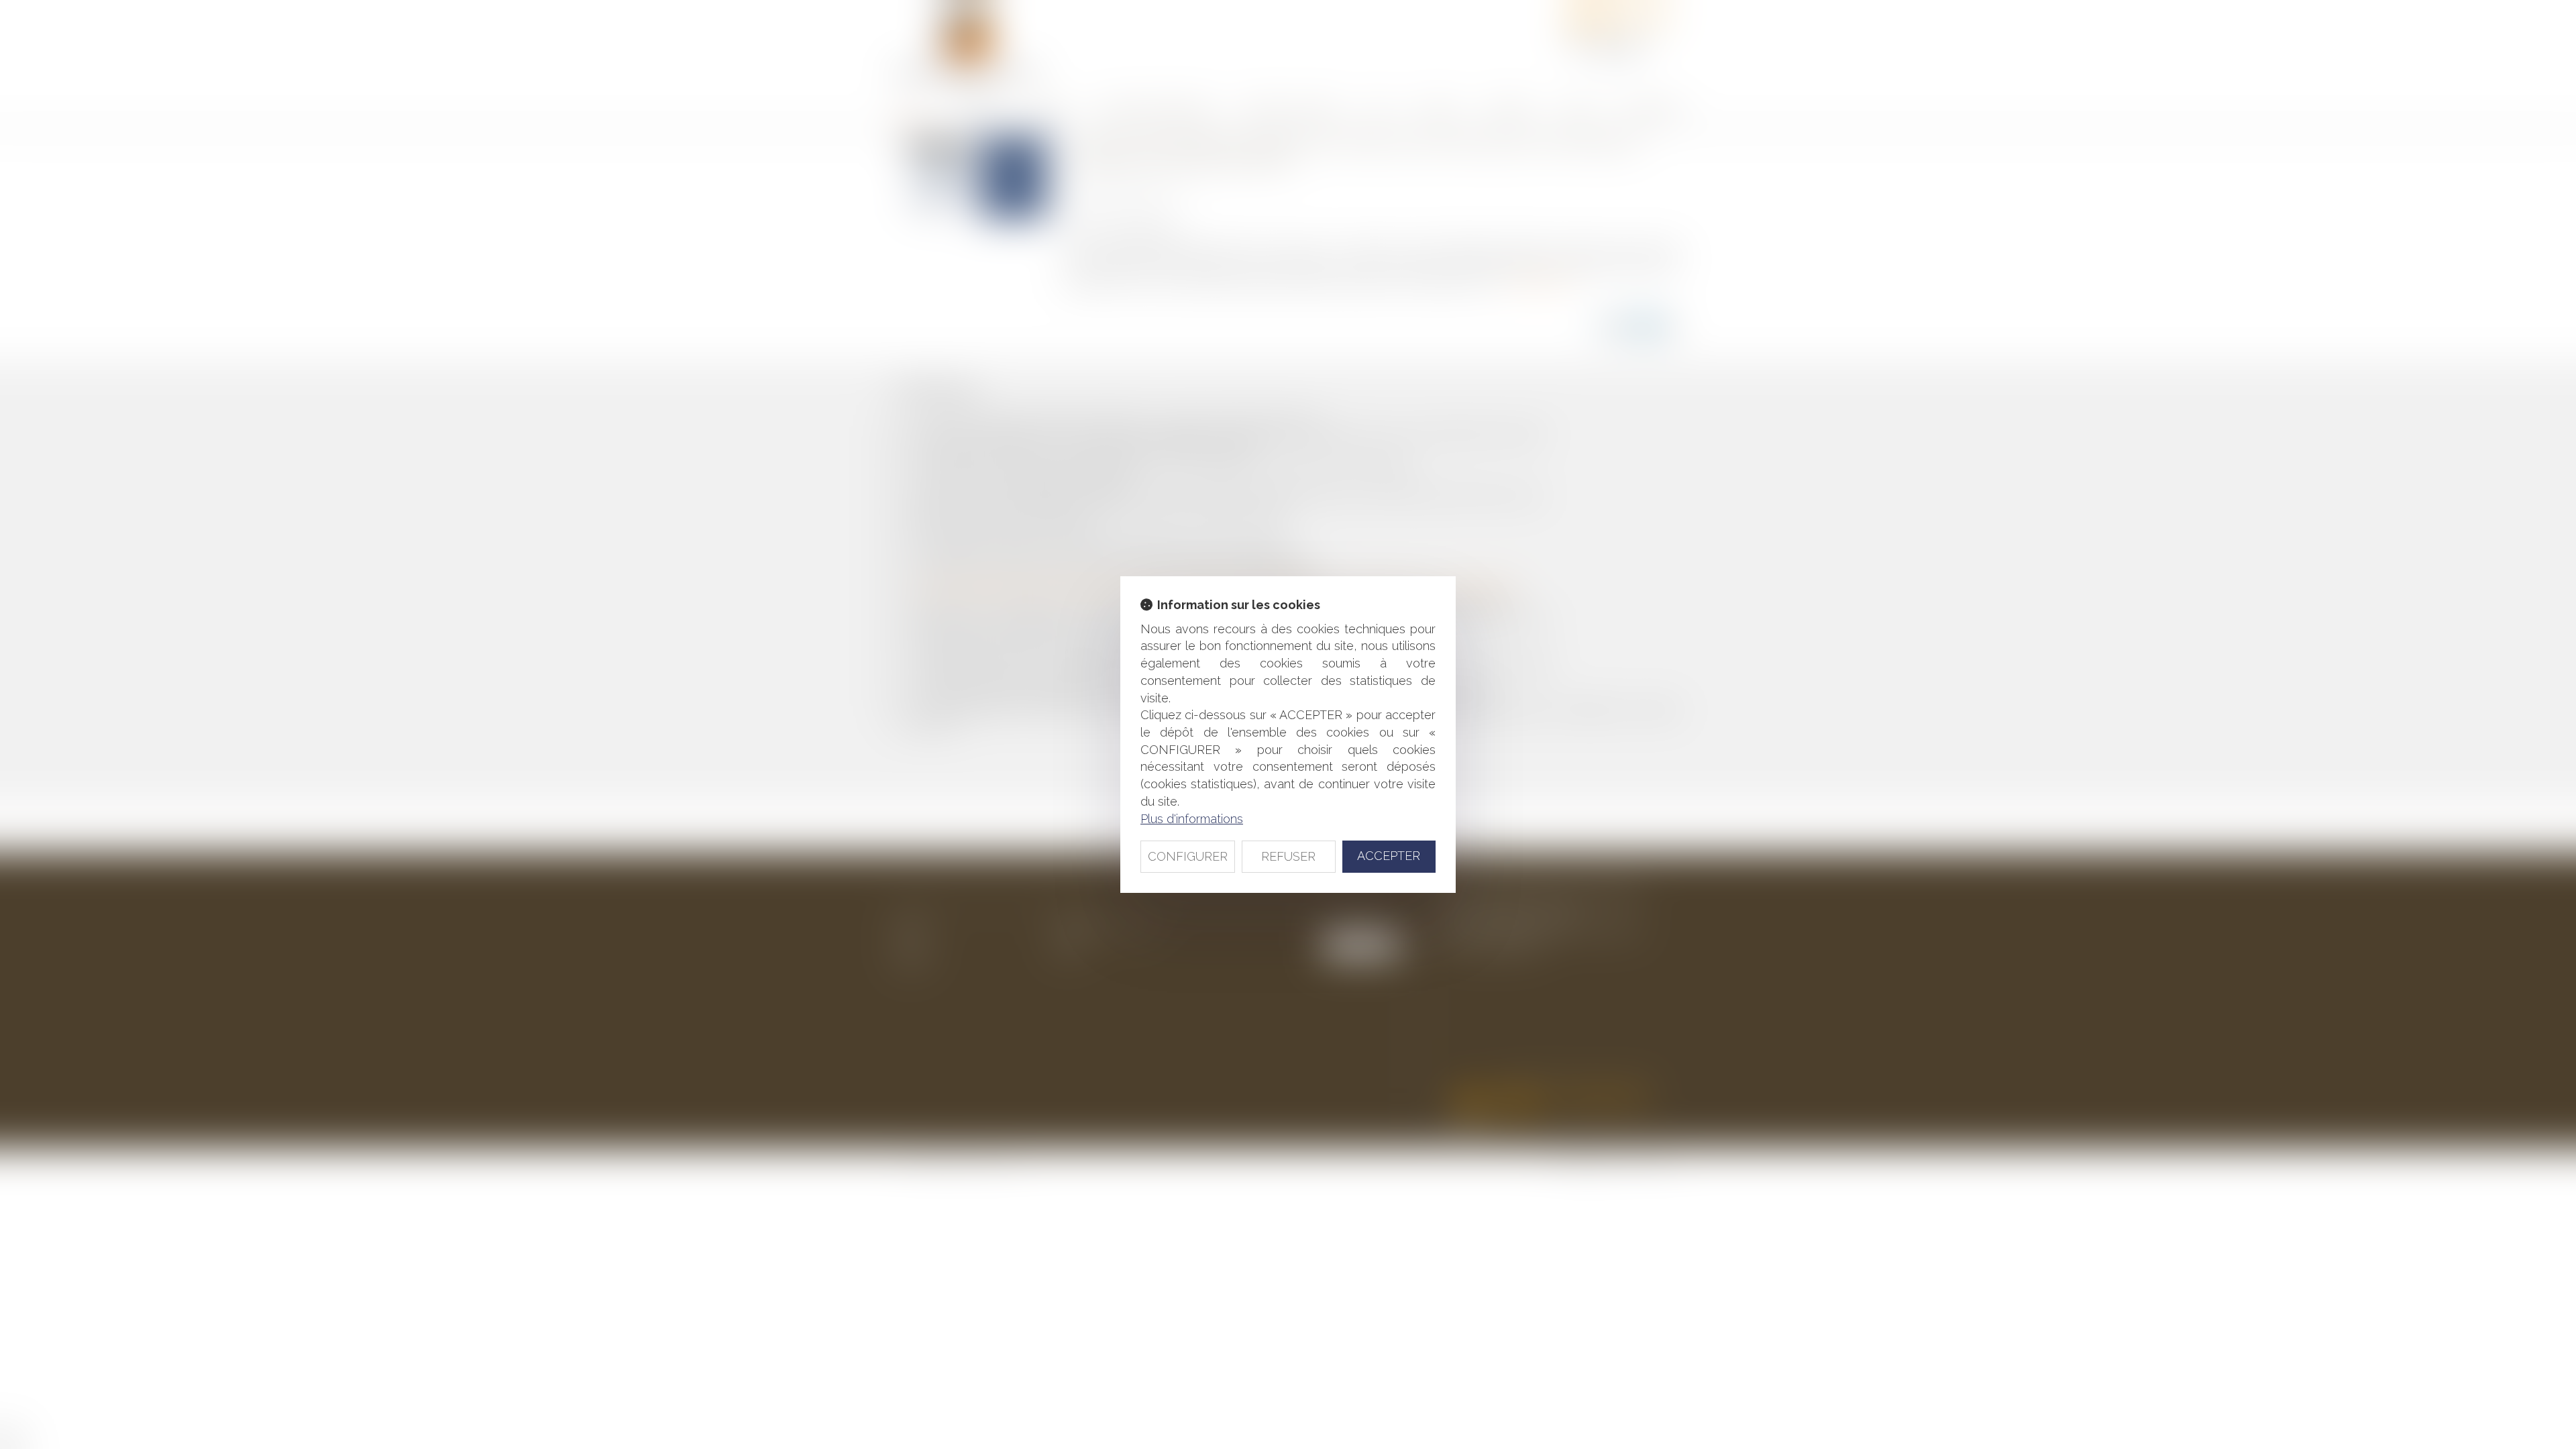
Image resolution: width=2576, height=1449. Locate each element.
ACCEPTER (1389, 856)
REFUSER (1288, 856)
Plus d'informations (1192, 819)
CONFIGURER (1188, 856)
